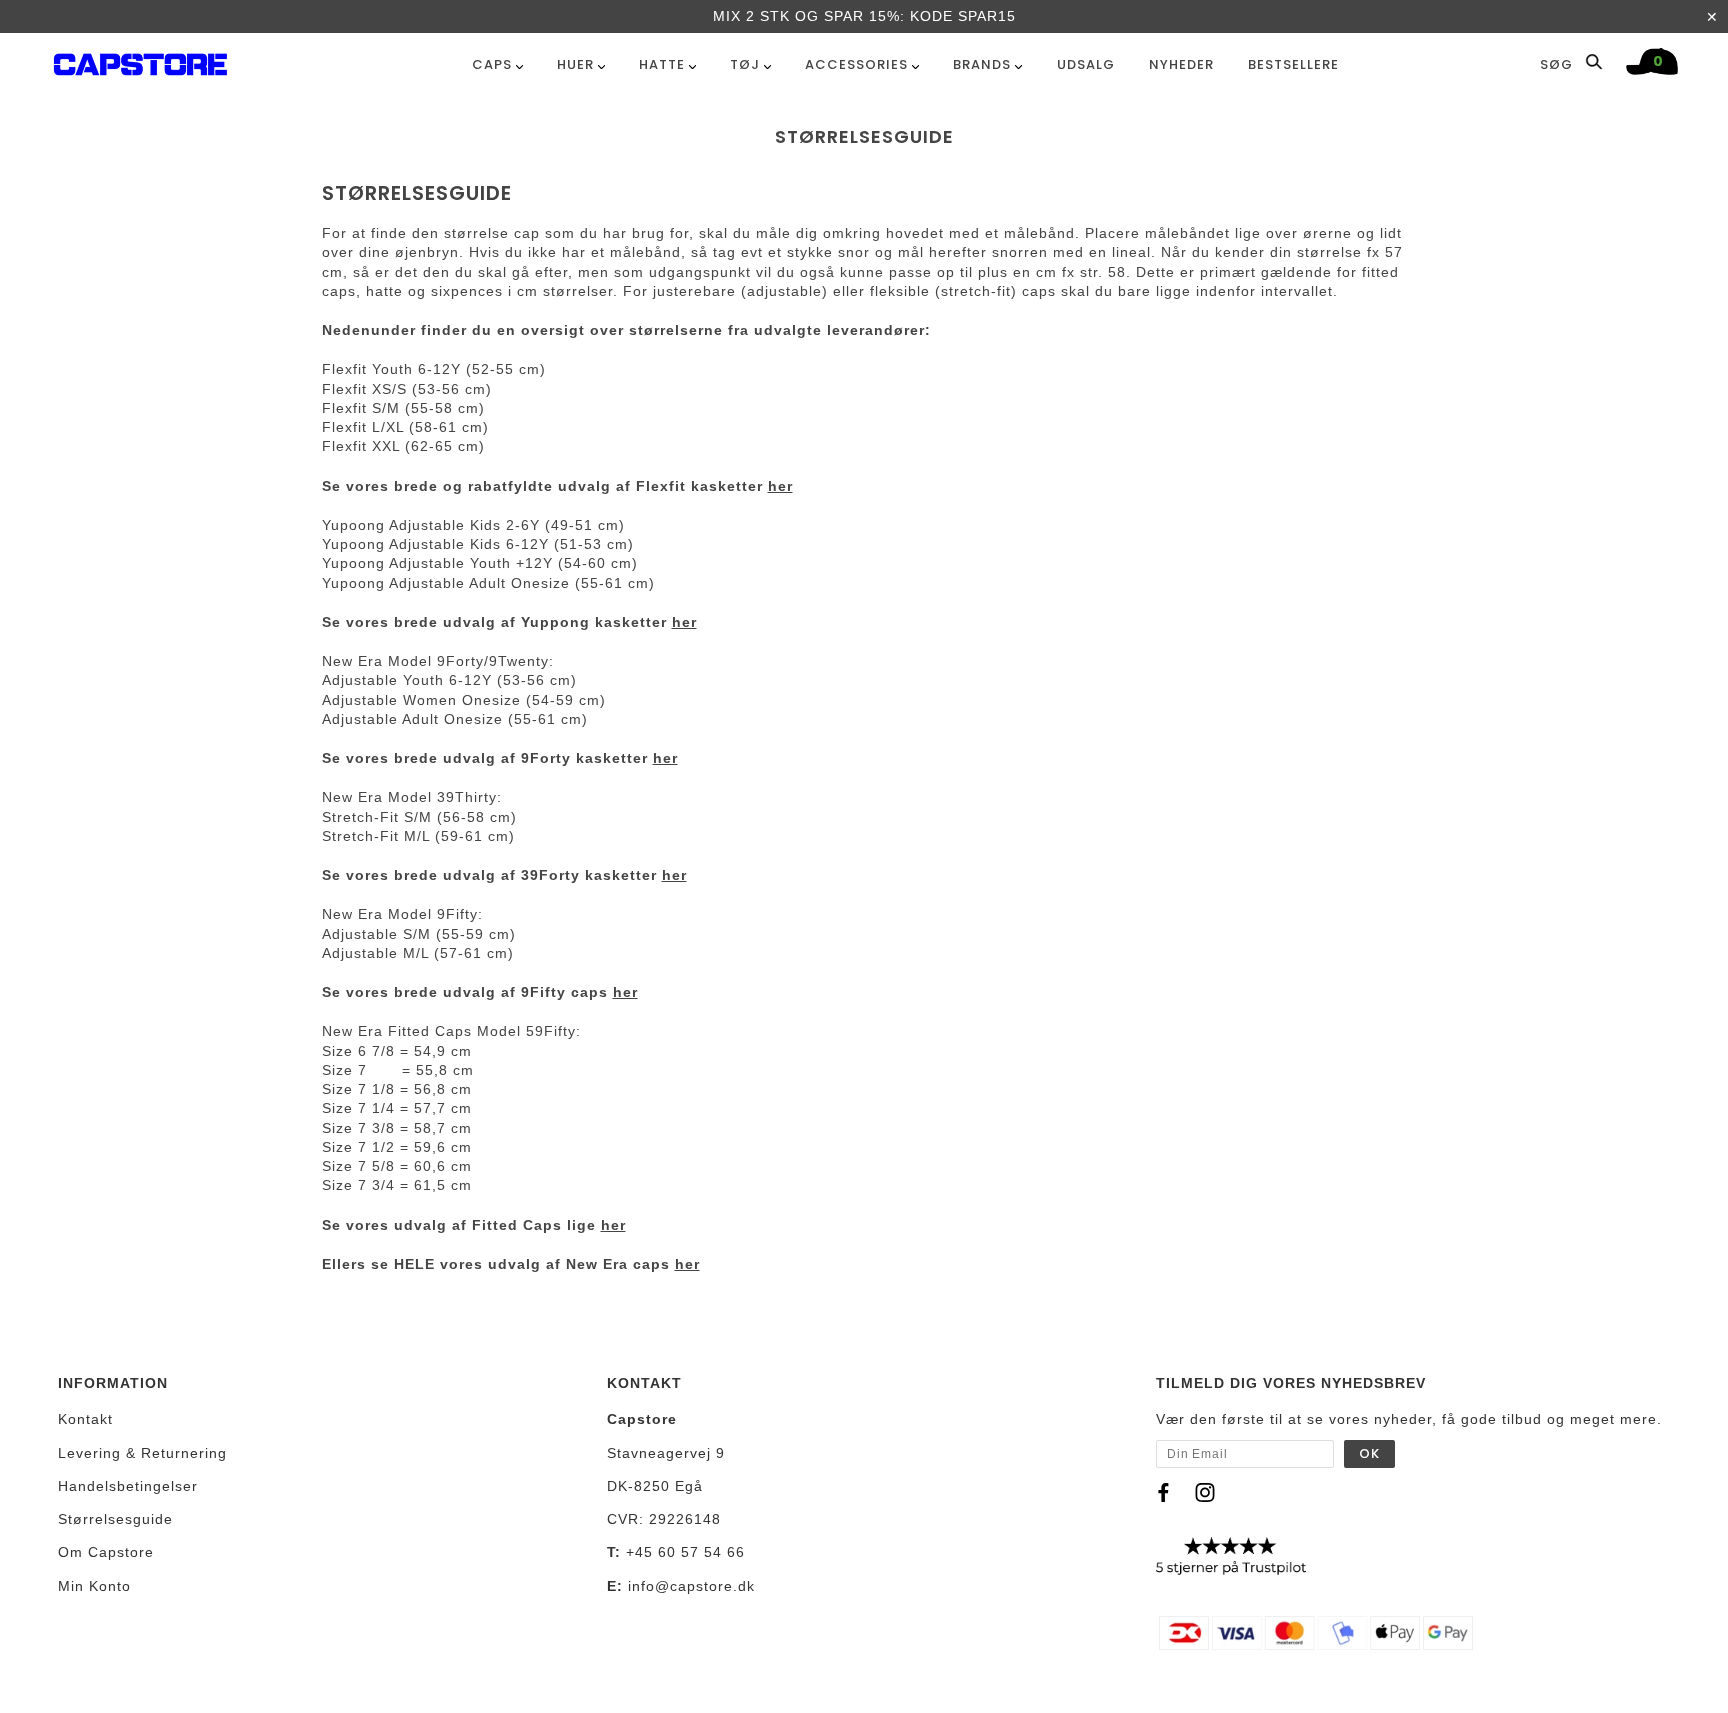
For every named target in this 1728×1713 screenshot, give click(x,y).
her (780, 486)
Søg (1558, 64)
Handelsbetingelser (128, 1486)
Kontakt (85, 1419)
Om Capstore (106, 1552)
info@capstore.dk (691, 1586)
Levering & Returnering (142, 1453)
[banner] (140, 60)
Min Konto (94, 1586)
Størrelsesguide (115, 1519)
